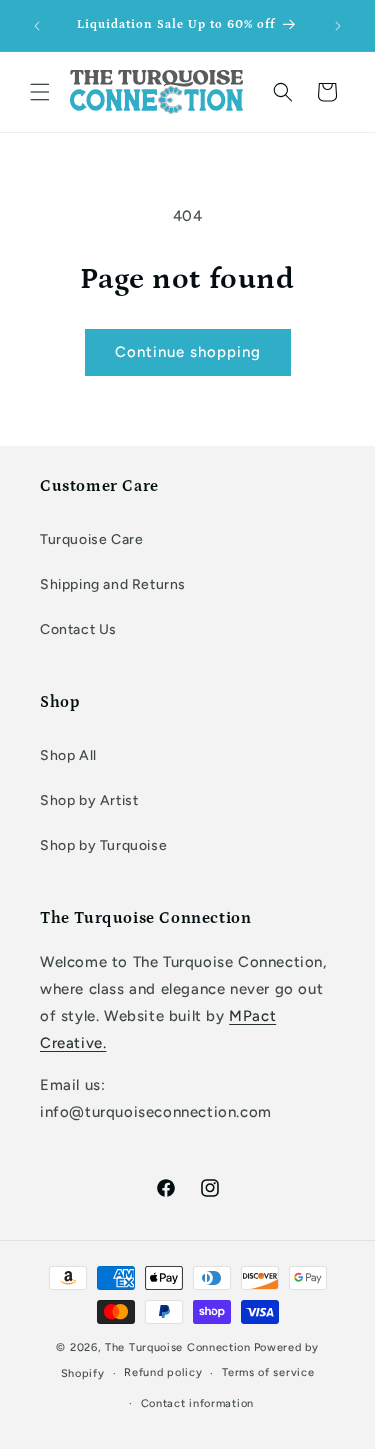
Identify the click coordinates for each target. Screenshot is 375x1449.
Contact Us (78, 629)
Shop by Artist (89, 800)
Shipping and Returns (113, 584)
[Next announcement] (338, 26)
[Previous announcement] (37, 26)
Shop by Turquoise (103, 845)
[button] (40, 92)
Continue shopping (188, 352)
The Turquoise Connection (178, 1347)
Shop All (68, 755)
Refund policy (163, 1372)
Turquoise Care (91, 539)
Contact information (197, 1403)
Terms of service (268, 1372)
